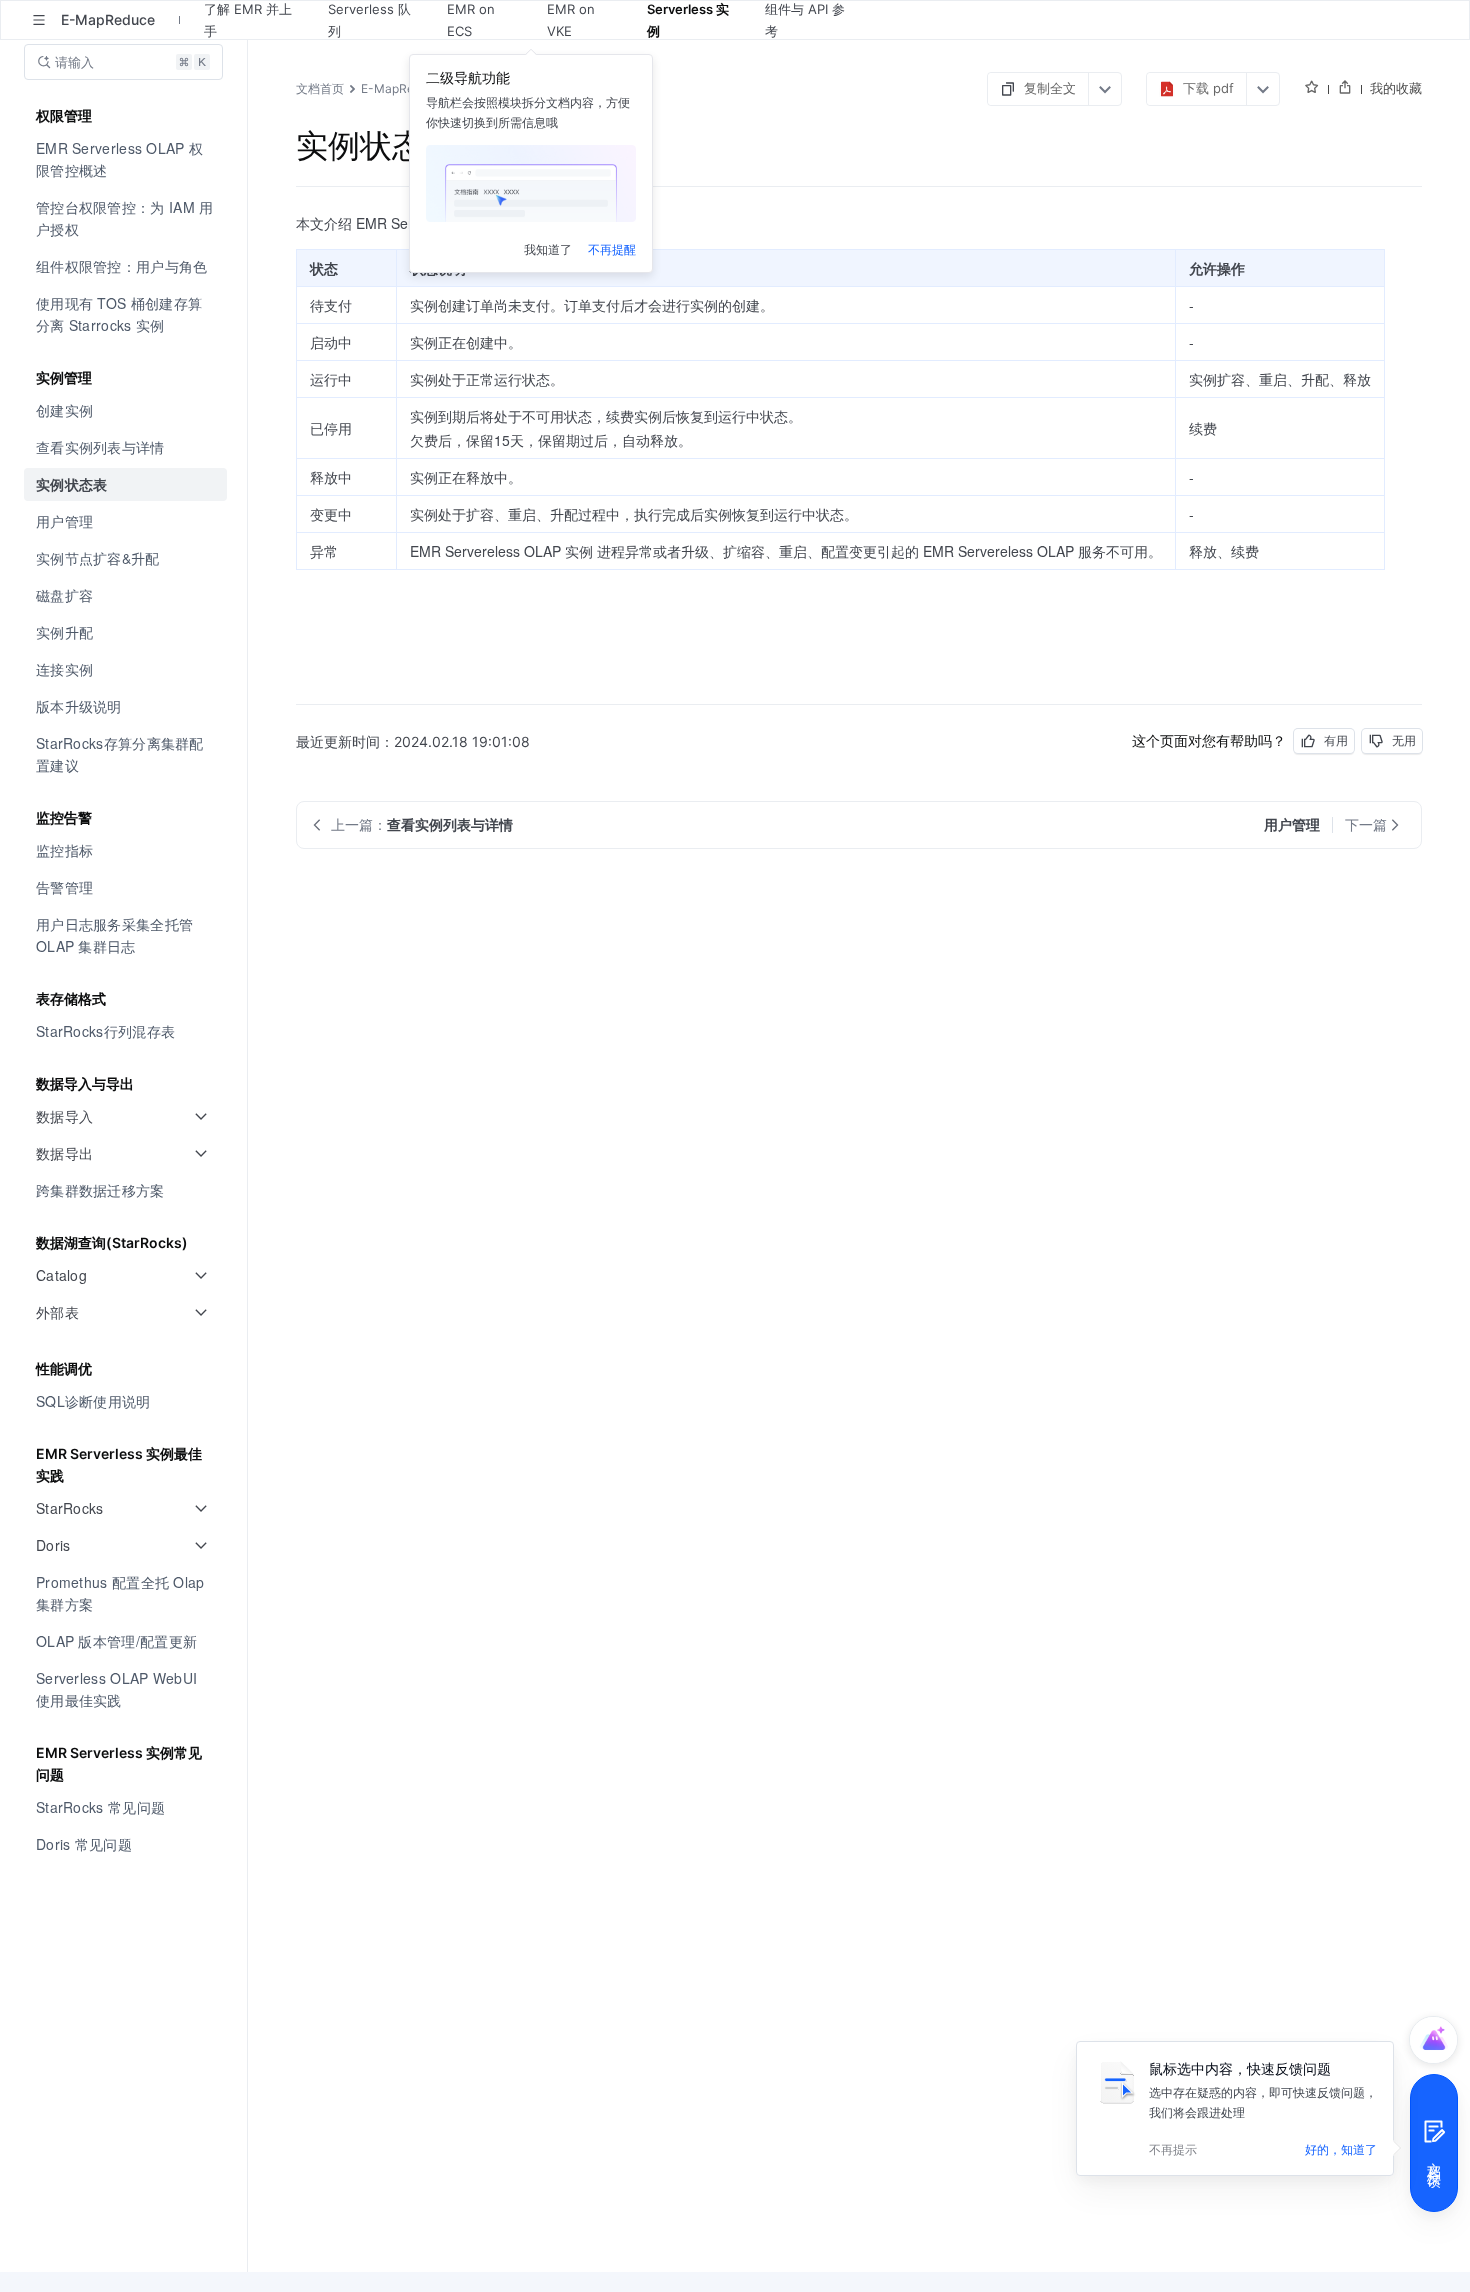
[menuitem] (125, 159)
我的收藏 (1396, 88)
